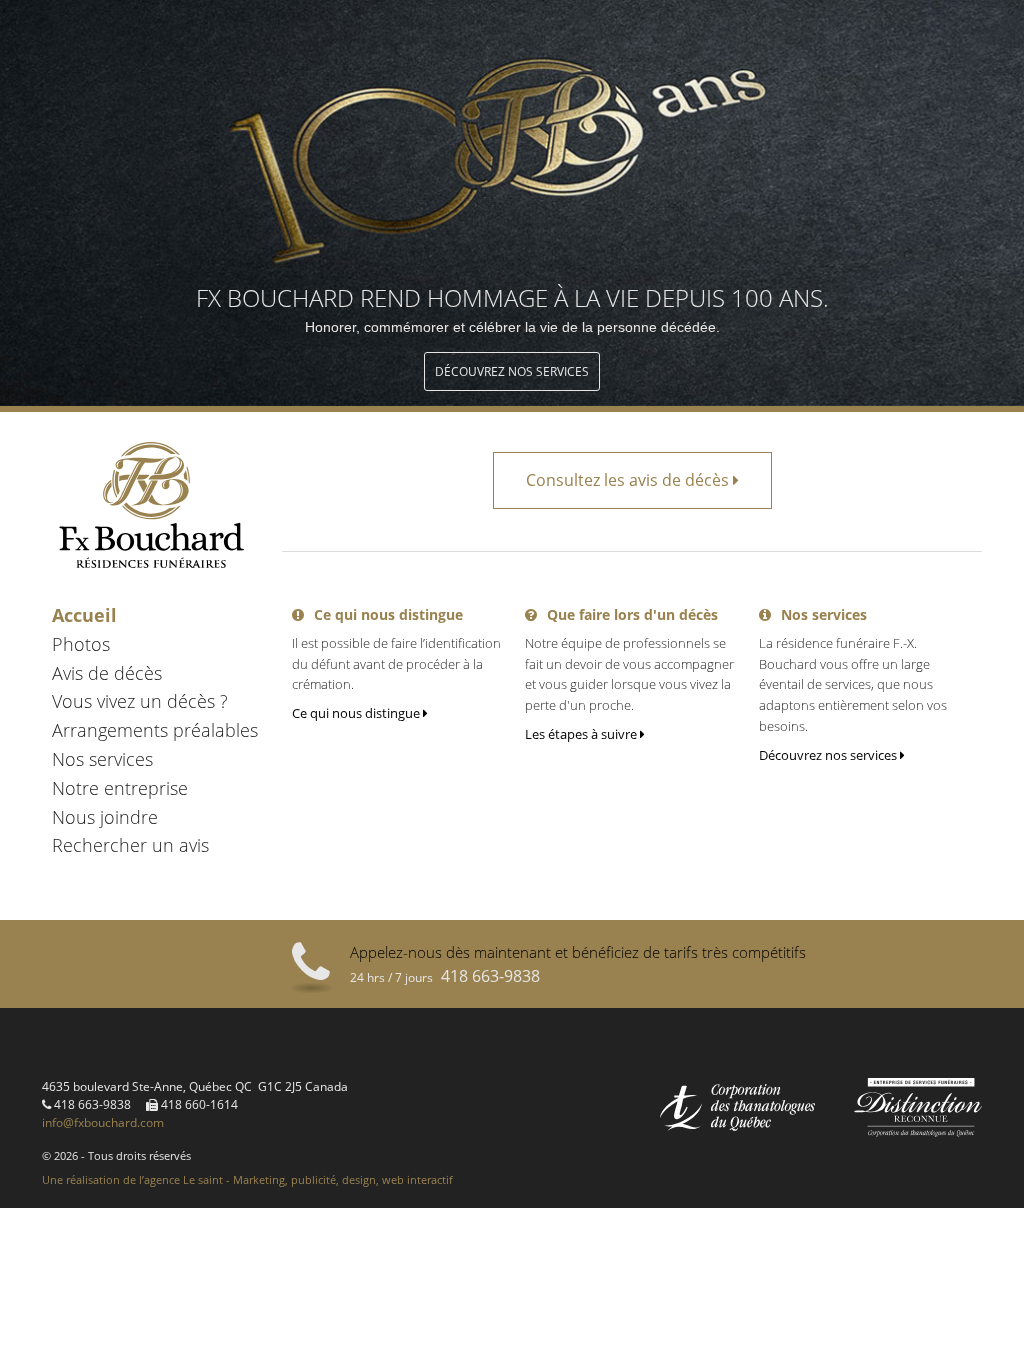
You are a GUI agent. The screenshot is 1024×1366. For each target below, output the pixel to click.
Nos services (102, 759)
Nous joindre (105, 817)
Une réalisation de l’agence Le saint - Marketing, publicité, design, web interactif (247, 1179)
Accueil (84, 615)
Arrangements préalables (155, 730)
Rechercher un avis (130, 845)
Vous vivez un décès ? (140, 701)
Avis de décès (107, 673)
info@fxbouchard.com (103, 1122)
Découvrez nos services (512, 371)
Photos (81, 644)
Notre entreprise (120, 788)
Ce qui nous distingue (357, 713)
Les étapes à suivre (582, 734)
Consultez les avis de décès (629, 480)
